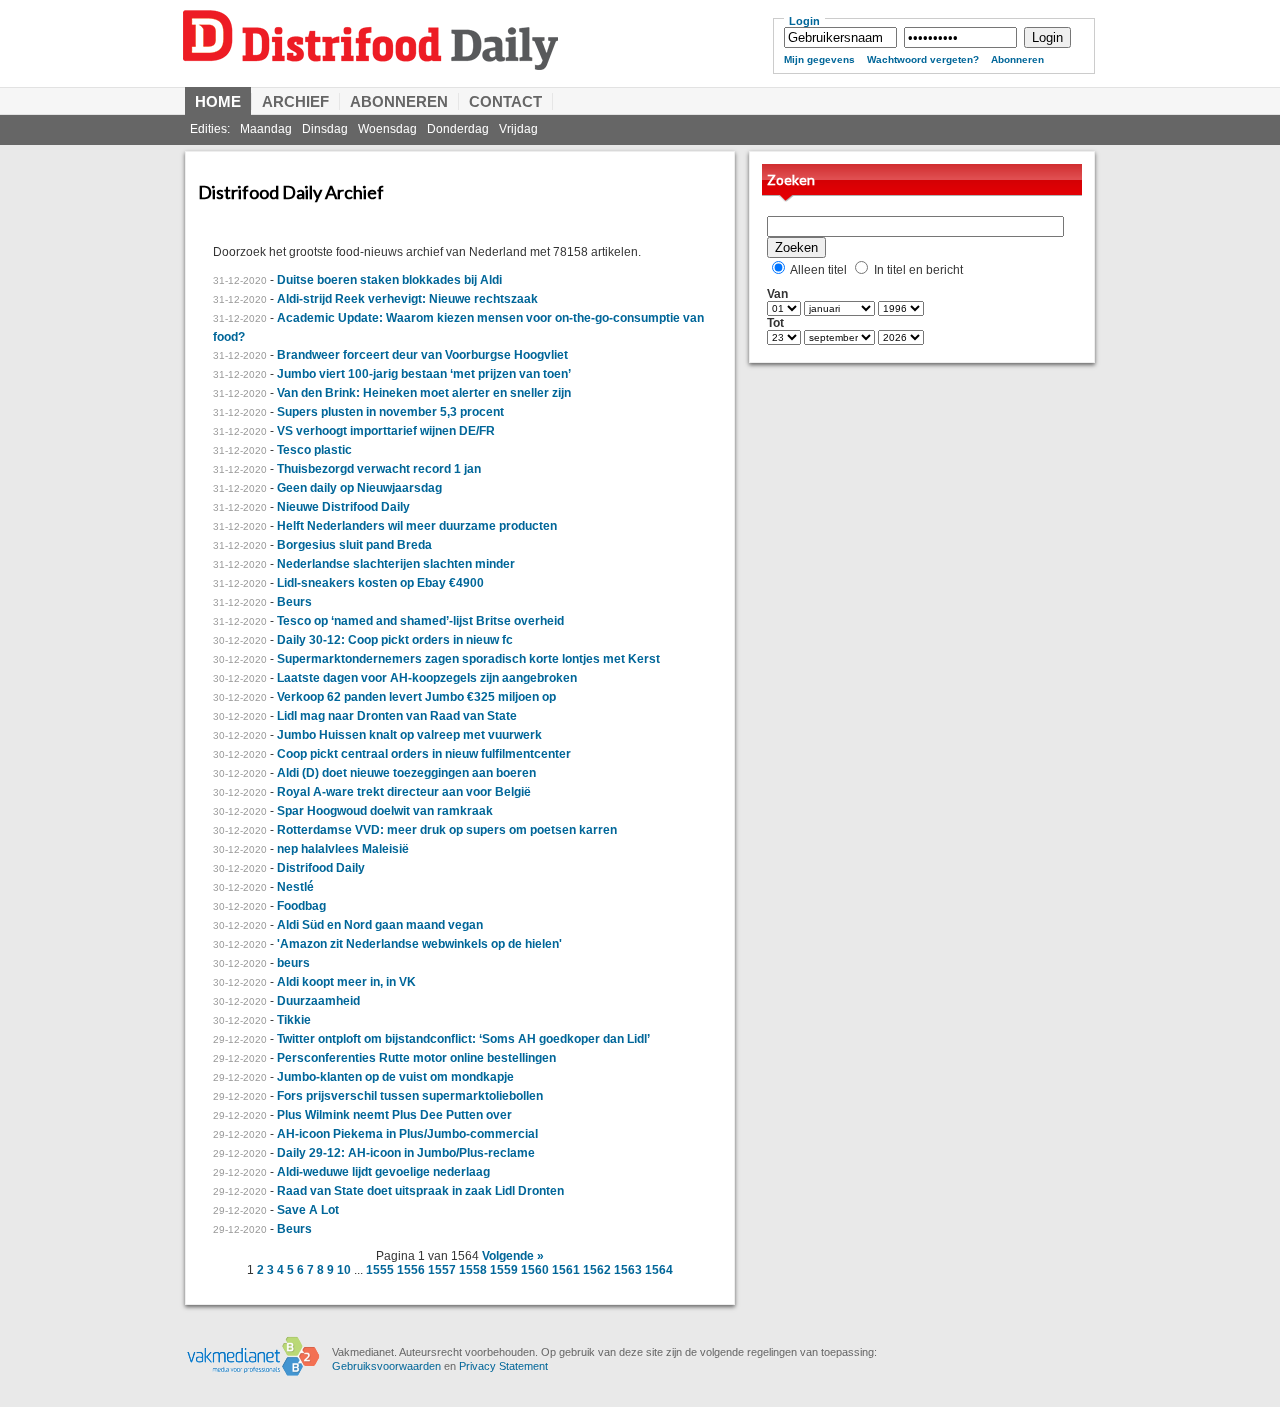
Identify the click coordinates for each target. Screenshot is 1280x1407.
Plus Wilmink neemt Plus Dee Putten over (394, 1115)
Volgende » (513, 1256)
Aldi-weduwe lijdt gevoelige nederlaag (383, 1172)
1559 (504, 1270)
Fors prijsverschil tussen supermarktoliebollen (410, 1096)
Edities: (210, 129)
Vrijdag (518, 129)
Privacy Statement (503, 1366)
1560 (535, 1270)
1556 (411, 1270)
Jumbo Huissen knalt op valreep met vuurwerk (409, 735)
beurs (293, 963)
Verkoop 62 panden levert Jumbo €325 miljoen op (416, 697)
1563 (628, 1270)
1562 (597, 1270)
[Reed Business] (253, 1374)
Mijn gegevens (819, 59)
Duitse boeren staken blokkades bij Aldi (389, 280)
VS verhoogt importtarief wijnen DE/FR (386, 431)
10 (344, 1270)
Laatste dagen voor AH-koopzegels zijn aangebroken (427, 678)
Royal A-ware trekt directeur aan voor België (404, 792)
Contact (505, 101)
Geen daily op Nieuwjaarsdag (359, 488)
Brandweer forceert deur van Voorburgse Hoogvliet (422, 355)
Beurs (294, 602)
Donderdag (458, 129)
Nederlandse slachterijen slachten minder (396, 564)
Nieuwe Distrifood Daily (343, 507)
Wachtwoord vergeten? (923, 59)
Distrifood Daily (465, 57)
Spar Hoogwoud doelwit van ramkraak (385, 811)
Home (218, 101)
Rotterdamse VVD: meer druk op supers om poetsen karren (447, 830)
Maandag (266, 129)
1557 (442, 1270)
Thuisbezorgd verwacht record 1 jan (379, 469)
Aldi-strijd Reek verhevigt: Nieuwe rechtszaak (407, 299)
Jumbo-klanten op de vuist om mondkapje (395, 1077)
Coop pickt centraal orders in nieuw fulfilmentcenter (424, 754)
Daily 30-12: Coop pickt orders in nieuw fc (395, 640)
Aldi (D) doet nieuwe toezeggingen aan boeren (406, 773)
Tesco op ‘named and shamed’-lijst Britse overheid (420, 621)
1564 (659, 1270)
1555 (380, 1270)
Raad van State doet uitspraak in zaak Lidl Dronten (420, 1191)
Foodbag (301, 906)
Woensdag (387, 129)
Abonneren (1017, 59)
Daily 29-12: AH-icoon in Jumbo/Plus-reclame (406, 1153)
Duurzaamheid (318, 1001)
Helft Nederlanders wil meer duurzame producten (417, 526)
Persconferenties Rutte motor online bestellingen (416, 1058)
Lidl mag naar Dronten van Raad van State (397, 716)
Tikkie (294, 1020)
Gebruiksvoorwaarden (386, 1366)
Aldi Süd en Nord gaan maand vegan (380, 925)
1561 (566, 1270)
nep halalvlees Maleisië (343, 849)
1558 (473, 1270)
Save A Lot (308, 1210)
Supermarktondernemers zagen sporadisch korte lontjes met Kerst (468, 659)
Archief (295, 101)
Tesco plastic (314, 450)
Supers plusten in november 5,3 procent (390, 412)
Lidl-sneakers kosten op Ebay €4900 (380, 583)
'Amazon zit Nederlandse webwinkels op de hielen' (419, 944)
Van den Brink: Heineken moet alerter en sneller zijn (424, 393)
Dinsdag (325, 129)
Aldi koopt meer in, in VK (346, 982)
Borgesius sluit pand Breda (354, 545)
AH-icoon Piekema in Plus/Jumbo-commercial (407, 1134)
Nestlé (295, 887)
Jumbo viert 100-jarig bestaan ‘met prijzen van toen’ (424, 374)
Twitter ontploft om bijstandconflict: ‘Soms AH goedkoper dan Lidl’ (463, 1039)
